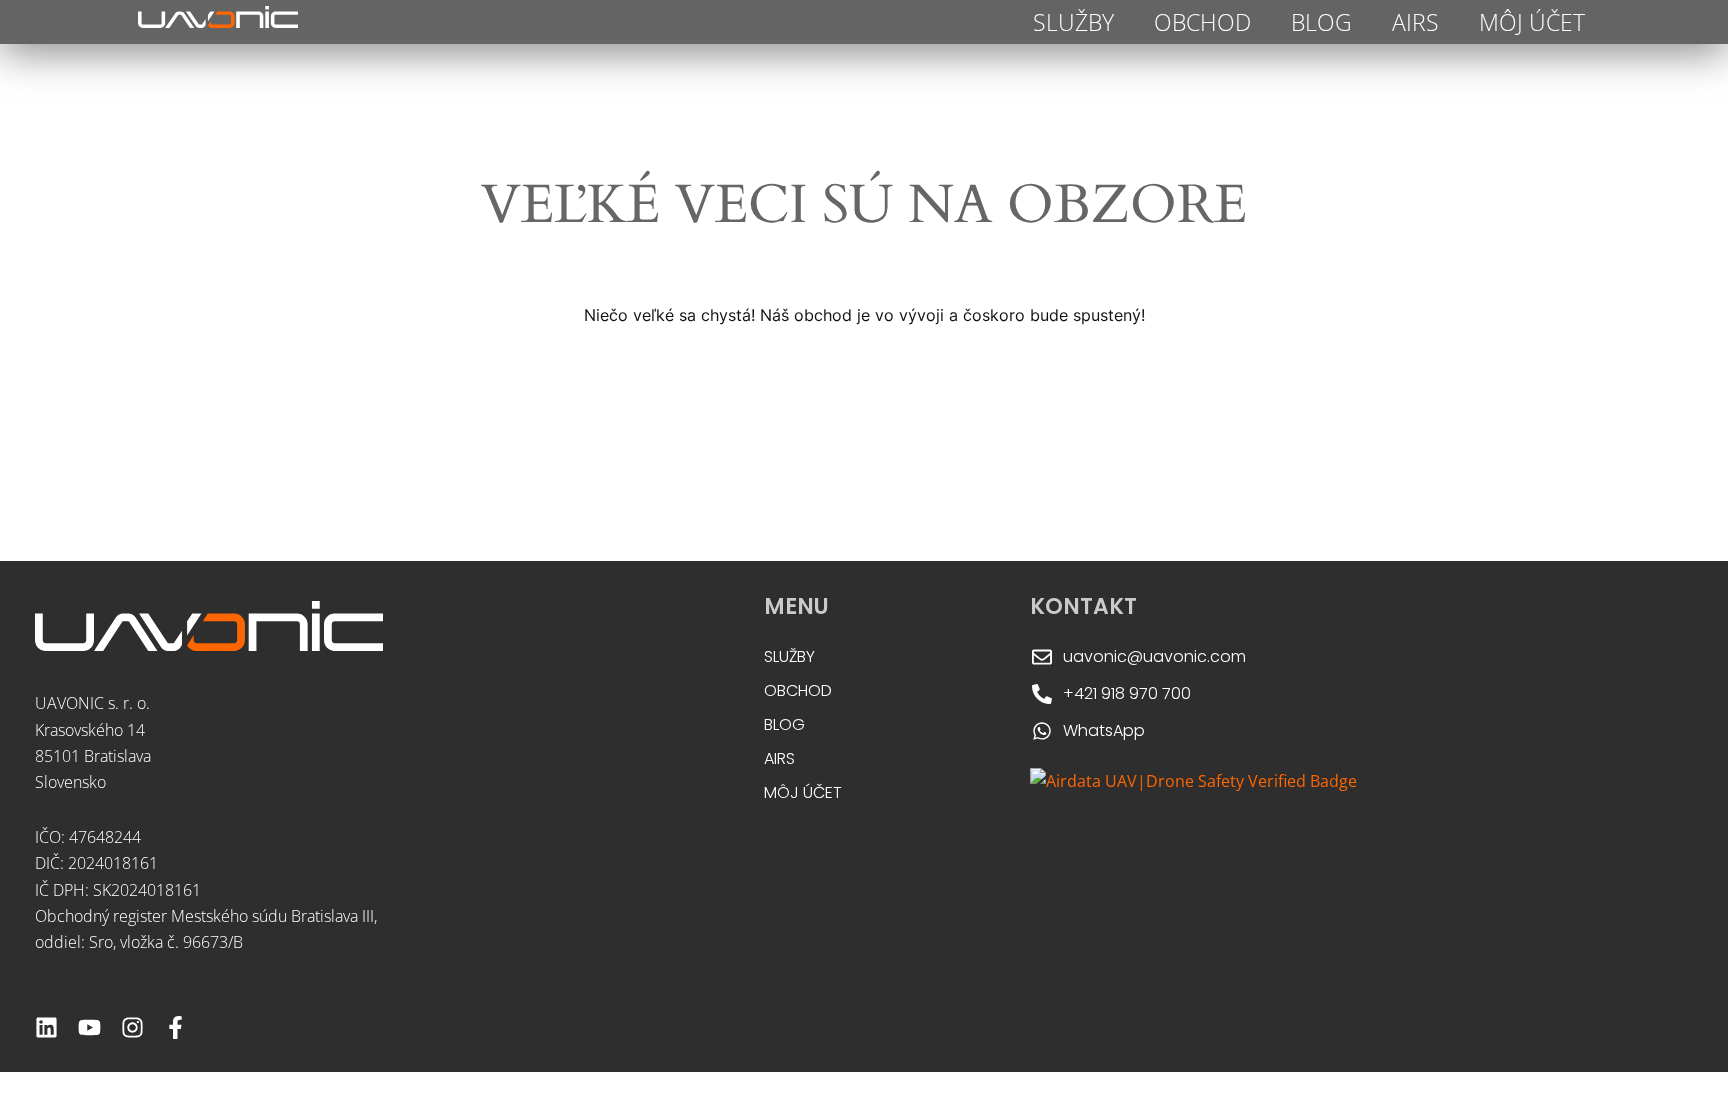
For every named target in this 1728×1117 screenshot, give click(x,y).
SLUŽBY (1073, 22)
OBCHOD (1202, 22)
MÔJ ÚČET (1532, 22)
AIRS (1415, 22)
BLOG (1321, 22)
